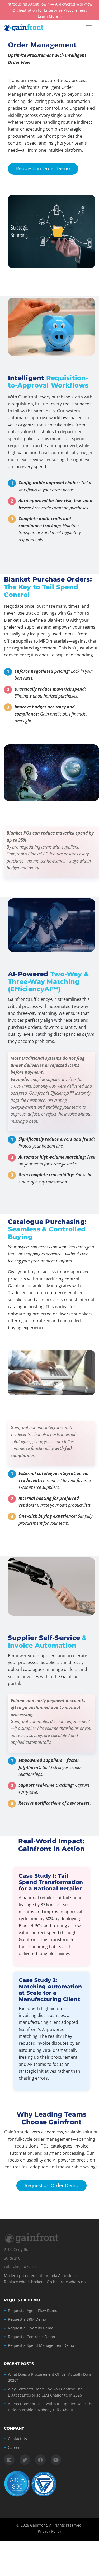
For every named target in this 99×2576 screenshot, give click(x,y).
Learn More (48, 17)
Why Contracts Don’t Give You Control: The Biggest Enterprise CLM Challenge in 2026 (45, 2392)
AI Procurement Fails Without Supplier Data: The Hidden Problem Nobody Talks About (51, 2407)
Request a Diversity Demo (31, 2328)
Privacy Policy (49, 2531)
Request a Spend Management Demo (41, 2345)
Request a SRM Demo (27, 2319)
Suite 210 (12, 2258)
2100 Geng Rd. (17, 2249)
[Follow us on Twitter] (25, 2460)
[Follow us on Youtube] (56, 2460)
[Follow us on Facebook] (40, 2460)
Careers (15, 2447)
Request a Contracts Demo (31, 2337)
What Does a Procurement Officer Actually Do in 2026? (50, 2377)
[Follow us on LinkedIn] (9, 2460)
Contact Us (17, 2439)
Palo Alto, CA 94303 (21, 2267)
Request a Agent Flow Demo (33, 2310)
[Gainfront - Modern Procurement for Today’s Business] (29, 27)
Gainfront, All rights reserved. (56, 2525)
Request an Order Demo (39, 168)
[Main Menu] (89, 27)
